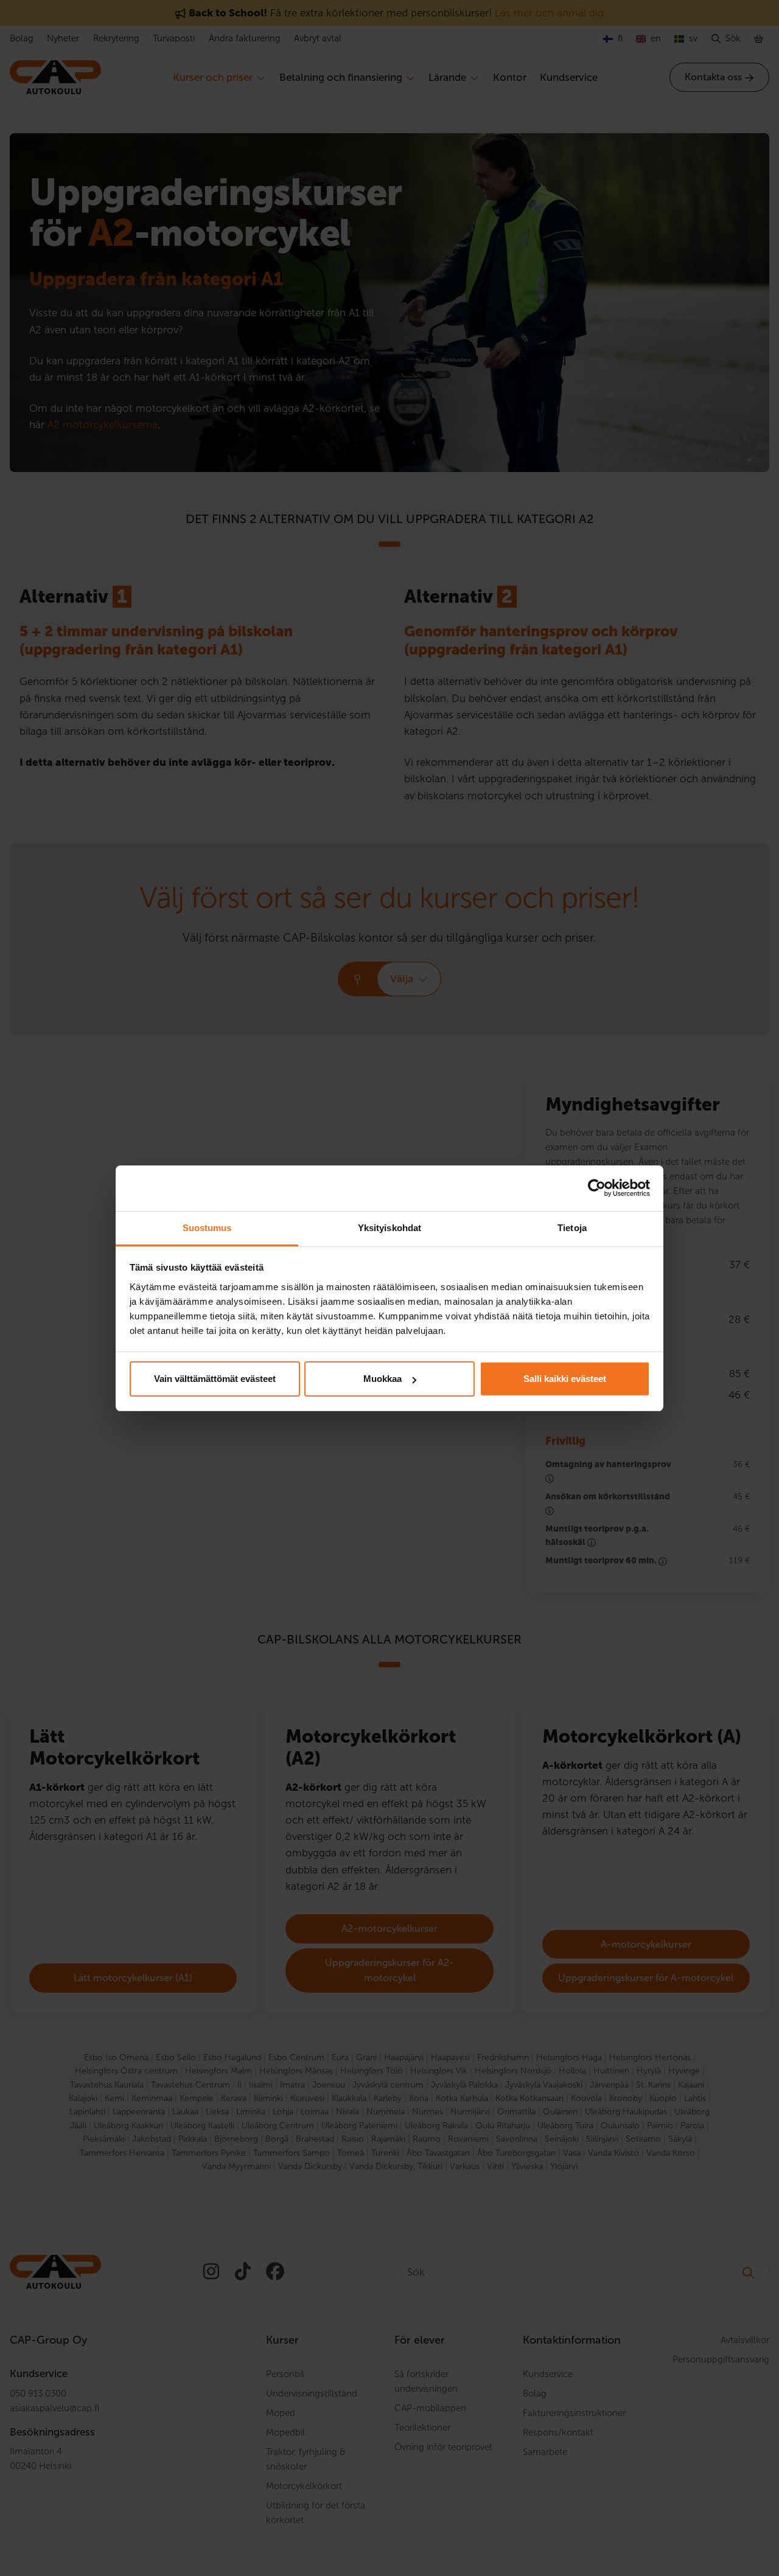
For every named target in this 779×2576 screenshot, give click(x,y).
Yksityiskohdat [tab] (389, 1228)
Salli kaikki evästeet (565, 1379)
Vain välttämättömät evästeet (215, 1379)
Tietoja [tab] (572, 1228)
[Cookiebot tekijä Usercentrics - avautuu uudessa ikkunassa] (597, 1188)
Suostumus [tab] (207, 1228)
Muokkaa (383, 1379)
